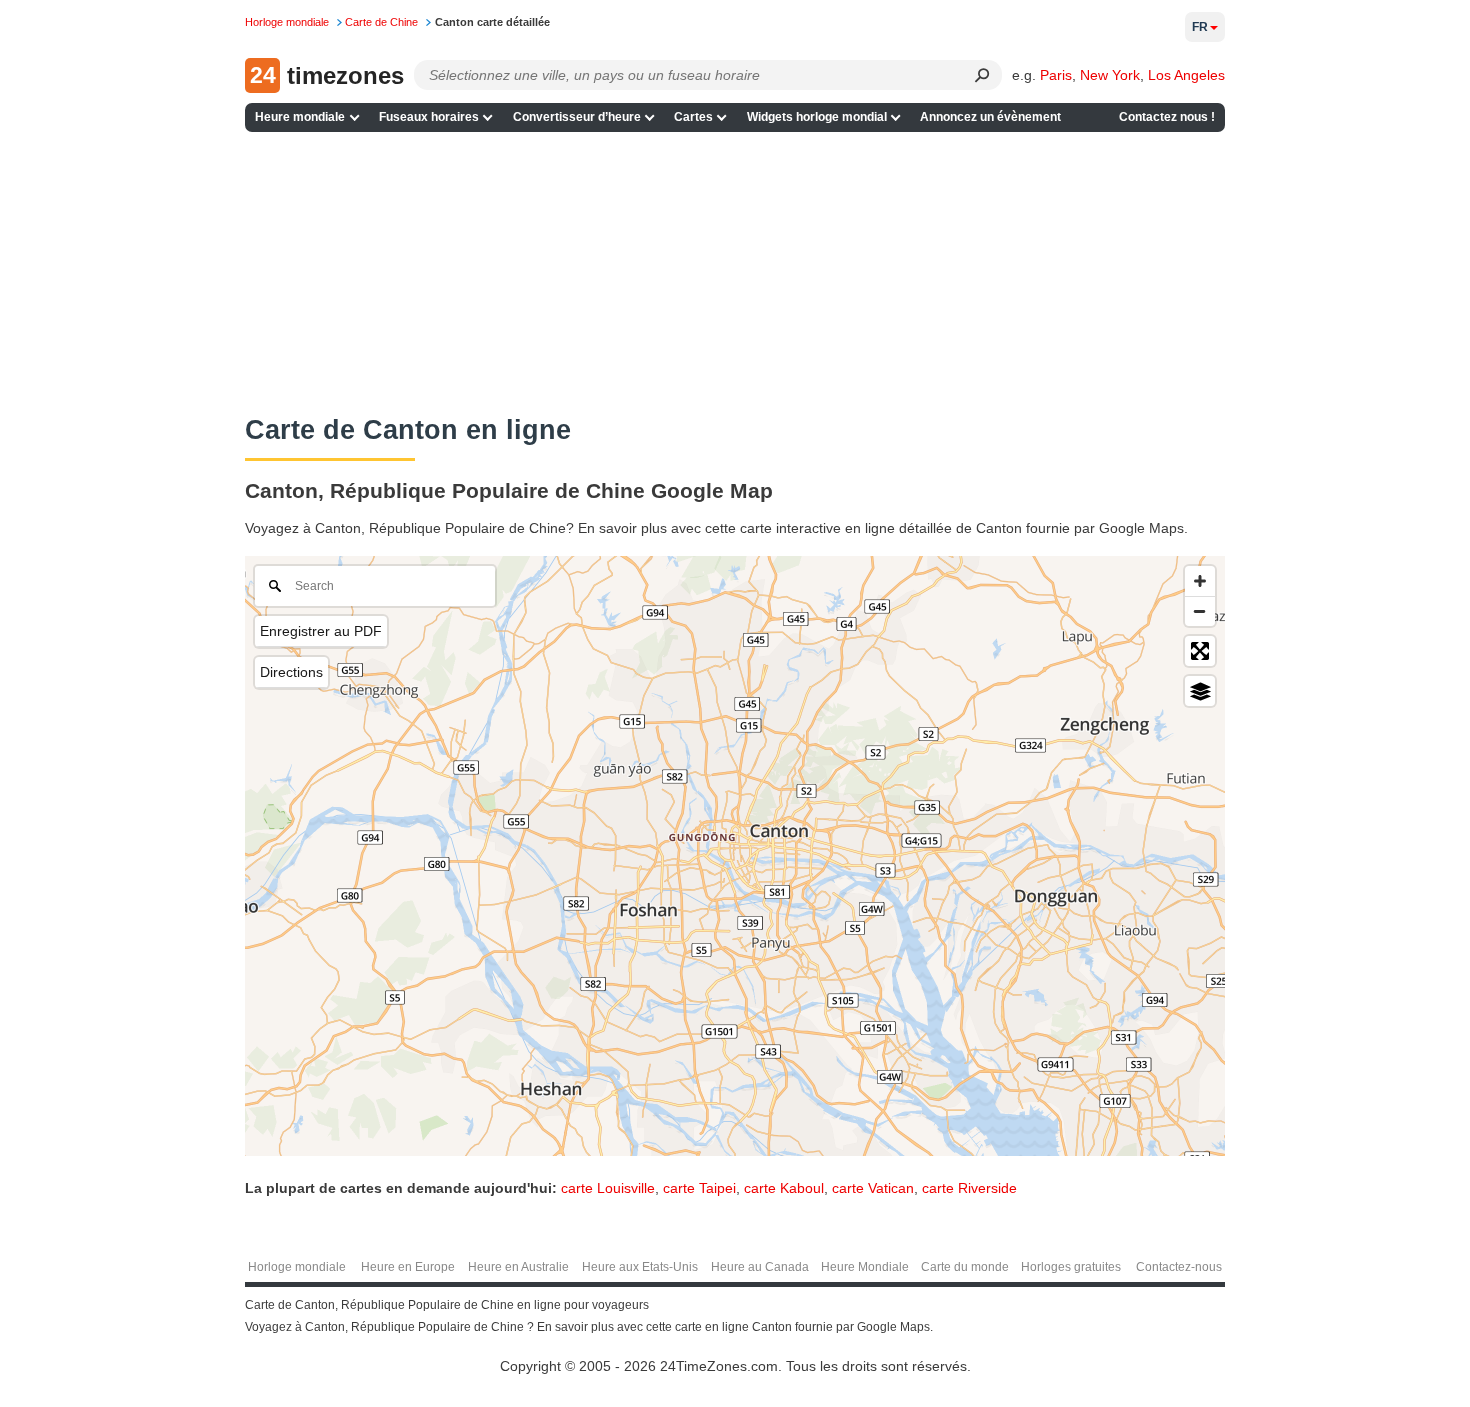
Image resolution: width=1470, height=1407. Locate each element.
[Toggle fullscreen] (1200, 651)
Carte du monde (965, 1267)
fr (1200, 27)
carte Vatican (873, 1188)
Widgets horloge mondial (817, 117)
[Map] (735, 856)
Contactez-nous (1179, 1267)
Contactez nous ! (1167, 117)
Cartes (693, 117)
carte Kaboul (784, 1188)
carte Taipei (699, 1188)
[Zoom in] (1200, 581)
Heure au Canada (760, 1267)
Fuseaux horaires (429, 117)
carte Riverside (969, 1188)
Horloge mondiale (297, 1267)
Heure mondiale (300, 117)
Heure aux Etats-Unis (640, 1267)
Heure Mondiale (865, 1267)
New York (1110, 75)
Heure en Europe (408, 1267)
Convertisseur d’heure (577, 117)
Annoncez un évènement (990, 117)
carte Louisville (608, 1188)
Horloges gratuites (1071, 1267)
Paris (1056, 75)
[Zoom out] (1200, 611)
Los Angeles (1186, 75)
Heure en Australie (518, 1267)
